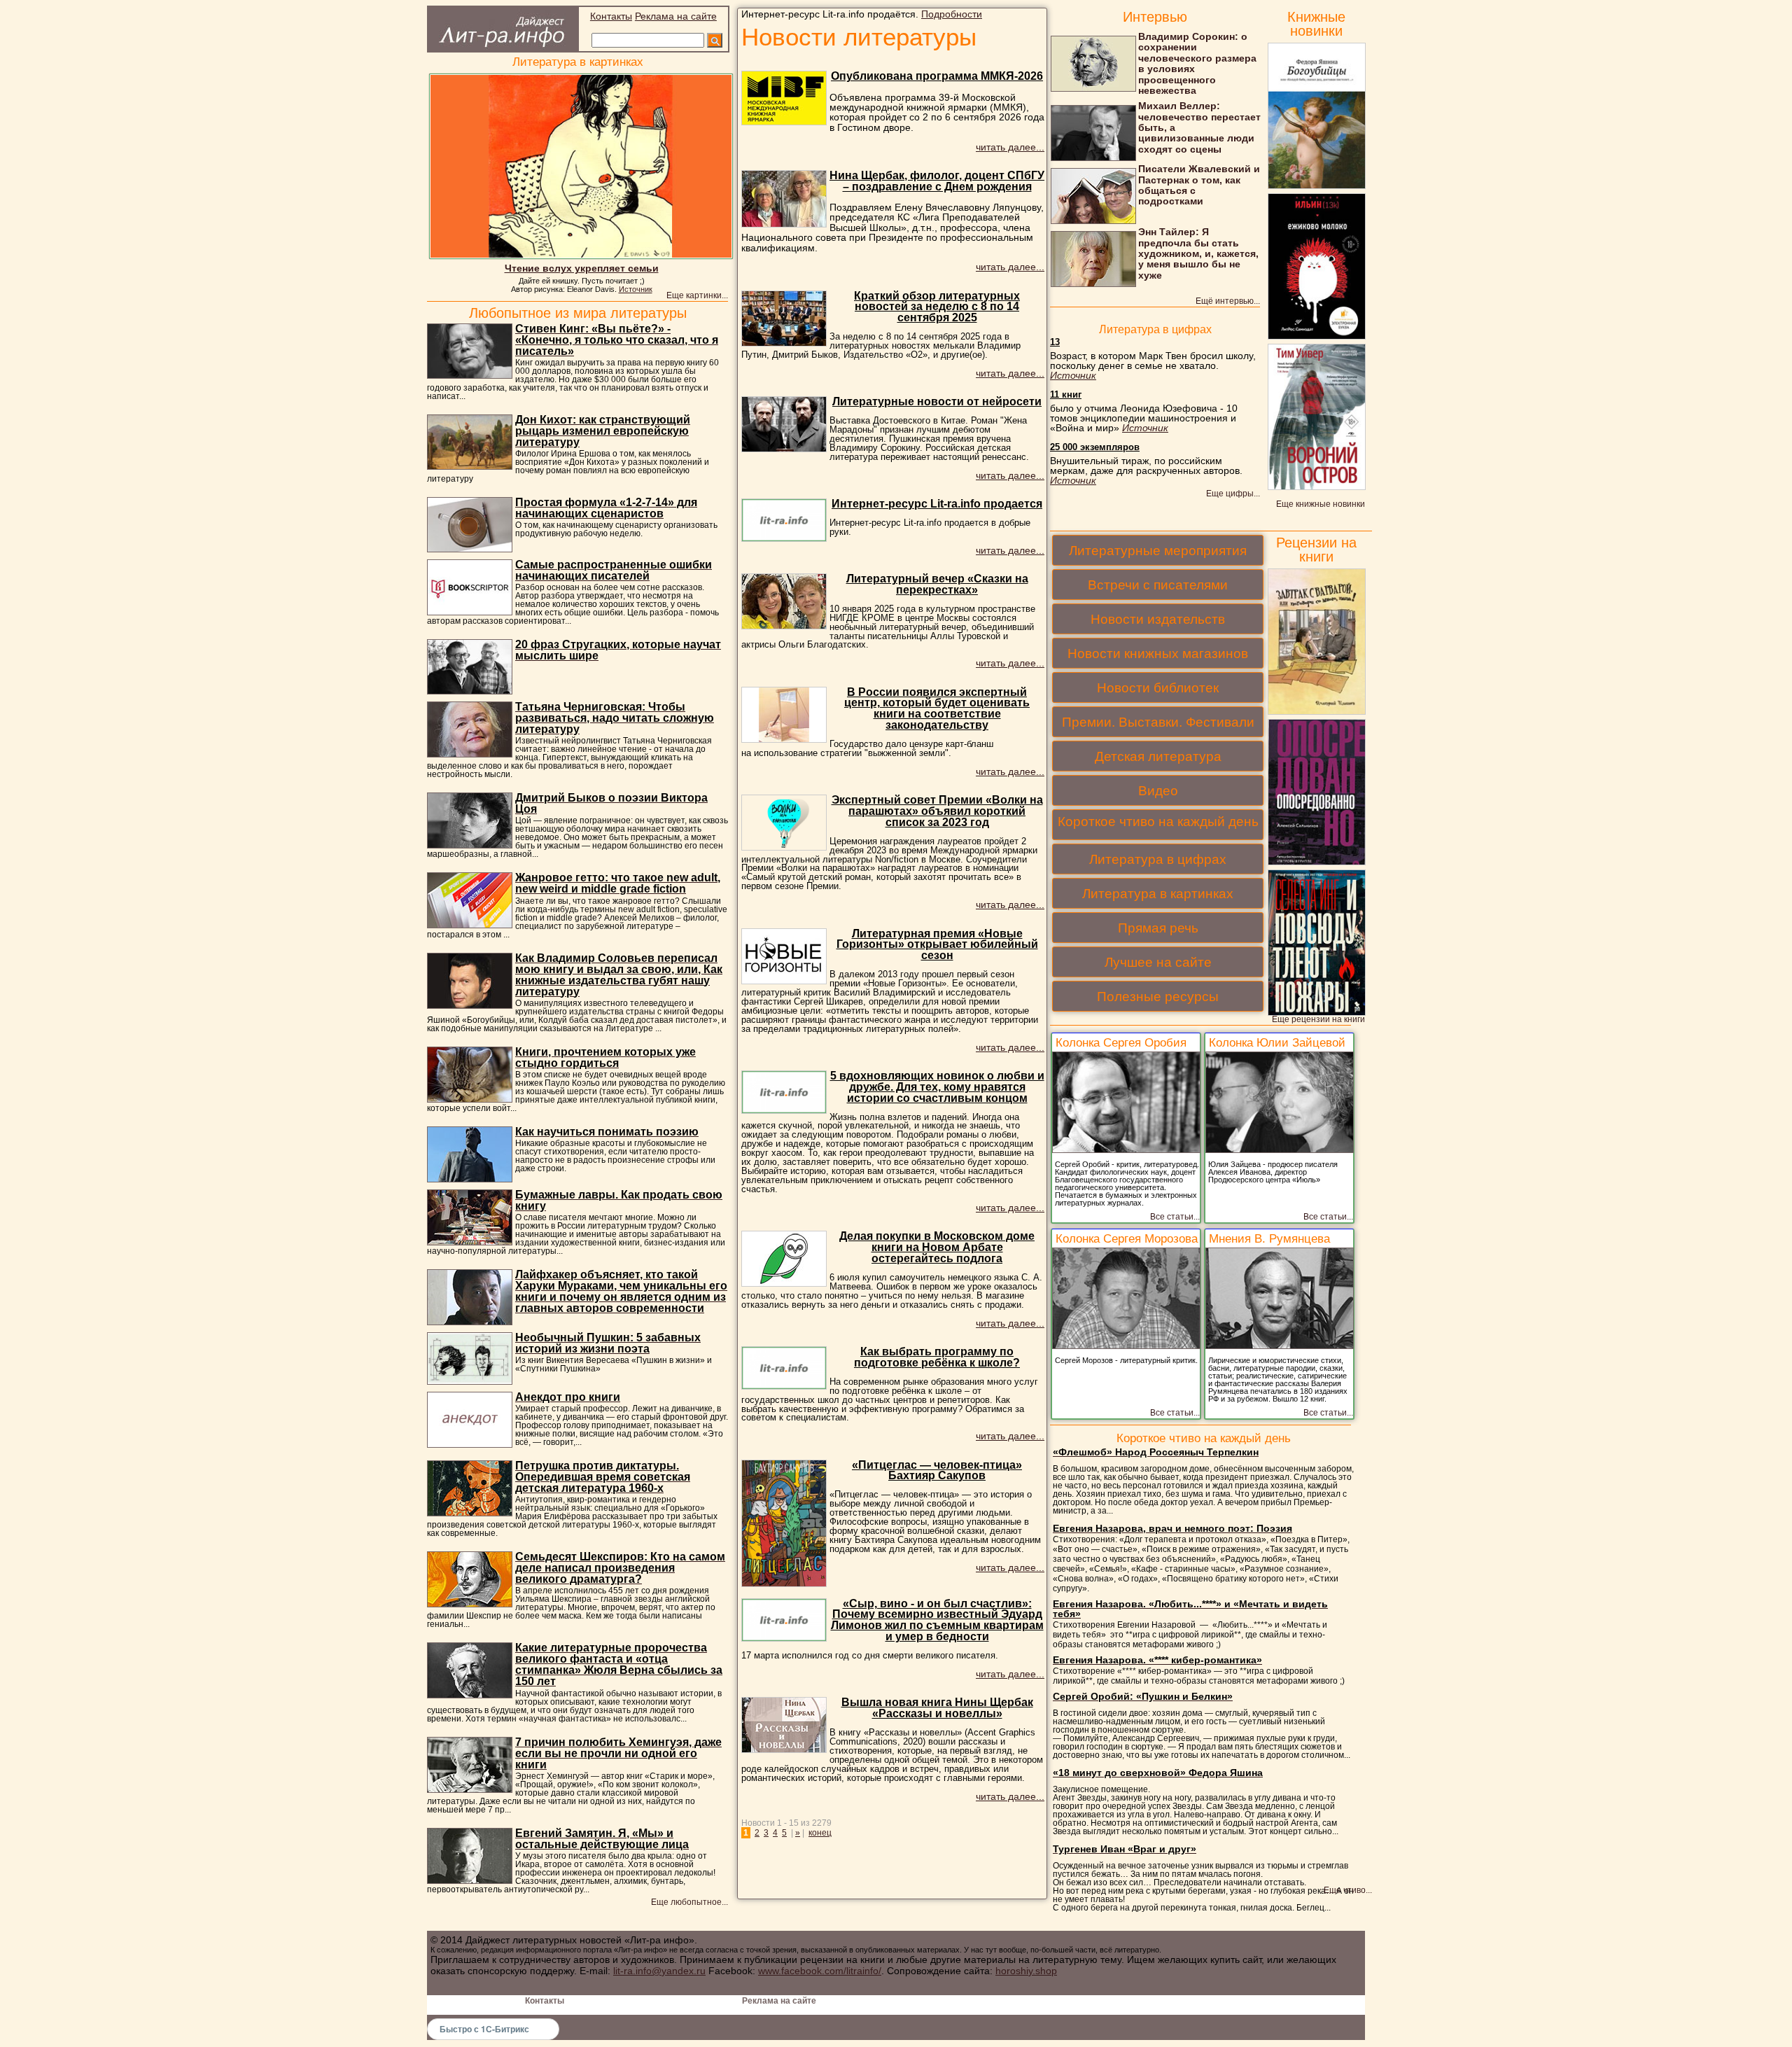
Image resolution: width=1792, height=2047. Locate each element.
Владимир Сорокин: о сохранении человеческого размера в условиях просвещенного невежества (1197, 63)
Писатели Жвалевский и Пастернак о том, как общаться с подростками (1199, 185)
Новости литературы (859, 37)
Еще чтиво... (1348, 1891)
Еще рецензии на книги (1318, 1020)
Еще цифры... (1233, 494)
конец (820, 1833)
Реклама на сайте (676, 16)
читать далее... (1010, 147)
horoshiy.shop (1026, 1971)
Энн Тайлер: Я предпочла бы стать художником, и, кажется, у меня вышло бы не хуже (1198, 253)
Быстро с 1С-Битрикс (484, 2029)
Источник (636, 289)
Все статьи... (1175, 1217)
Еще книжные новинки (1321, 504)
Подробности (952, 14)
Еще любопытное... (689, 1902)
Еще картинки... (697, 295)
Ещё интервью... (1228, 301)
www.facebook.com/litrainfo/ (820, 1971)
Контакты (611, 16)
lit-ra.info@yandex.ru (659, 1971)
